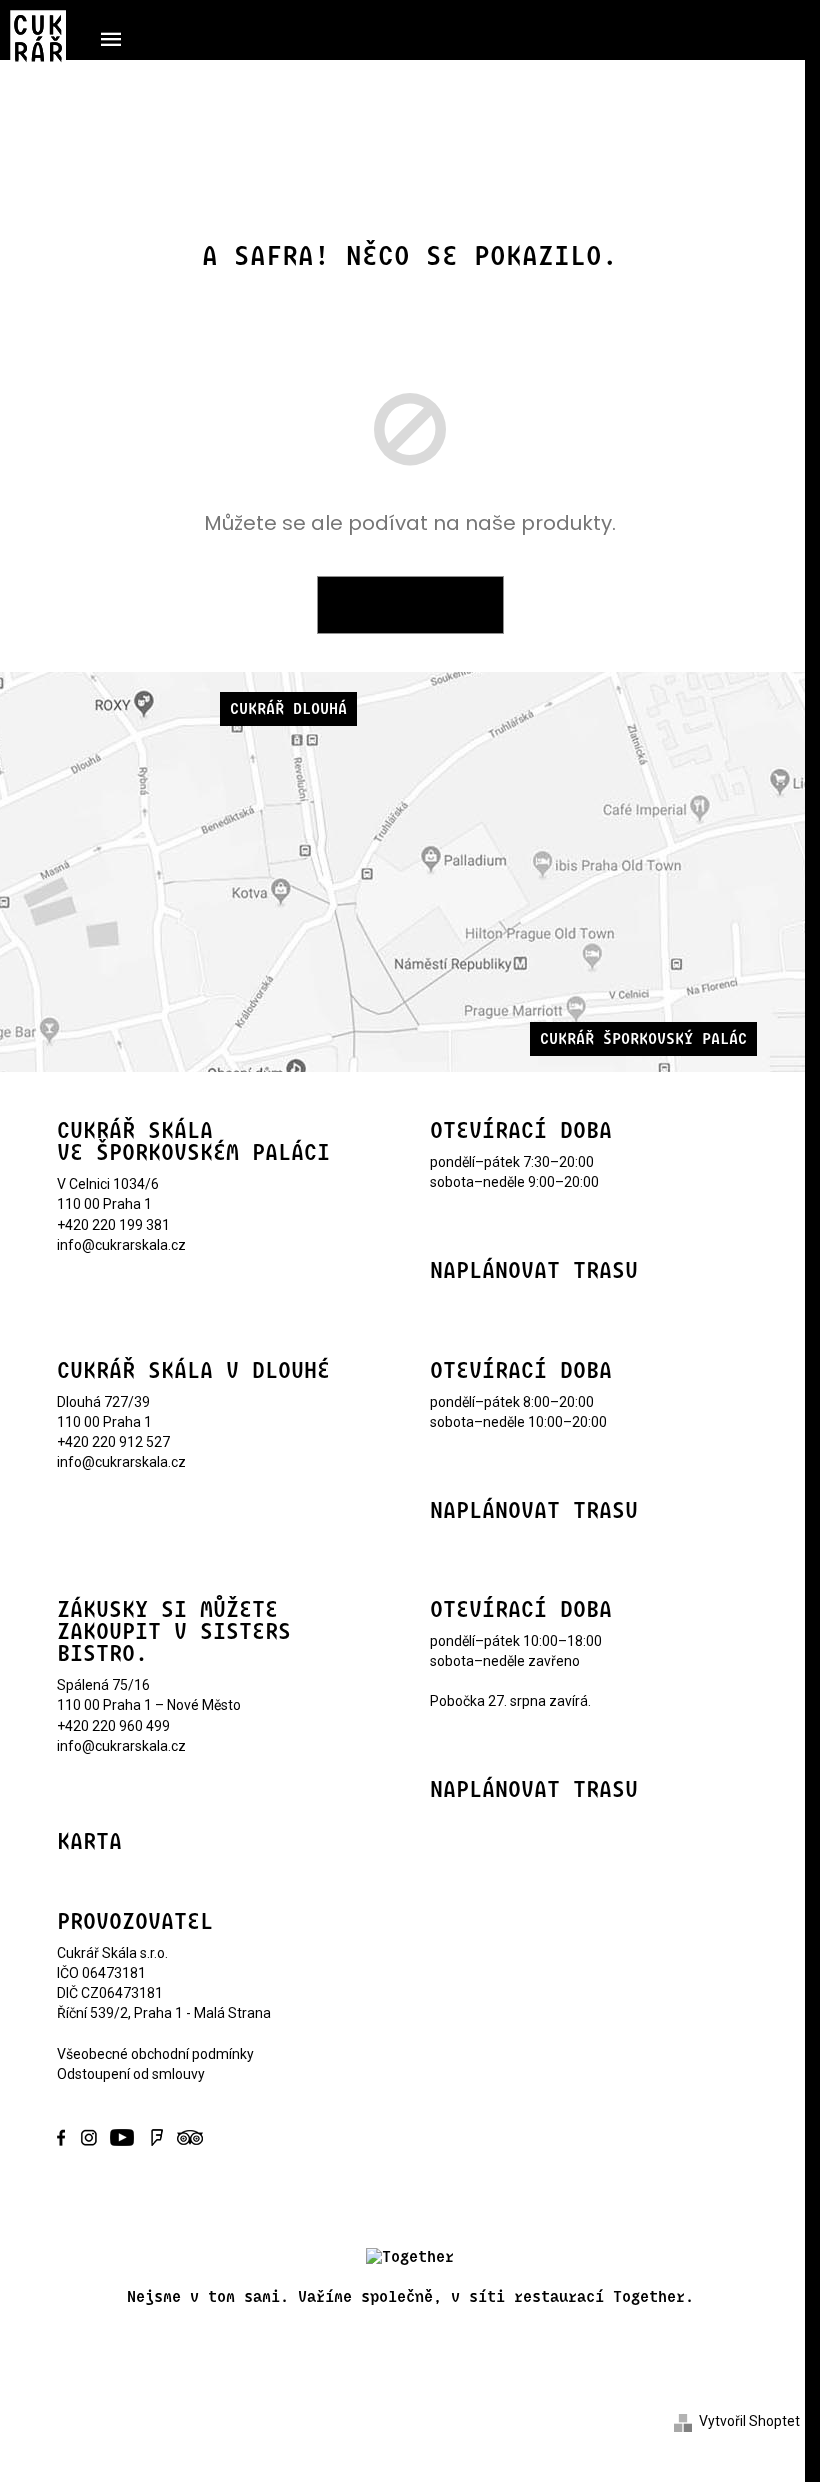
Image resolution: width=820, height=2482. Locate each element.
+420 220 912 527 (113, 1442)
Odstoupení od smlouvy (131, 2074)
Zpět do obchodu (410, 605)
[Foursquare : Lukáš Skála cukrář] (157, 2136)
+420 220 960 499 (113, 1726)
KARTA (89, 1842)
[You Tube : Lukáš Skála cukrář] (123, 2136)
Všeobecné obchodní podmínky (155, 2054)
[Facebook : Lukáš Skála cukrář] (67, 2136)
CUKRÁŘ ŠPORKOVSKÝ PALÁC (643, 1039)
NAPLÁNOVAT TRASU (534, 1271)
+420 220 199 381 (113, 1225)
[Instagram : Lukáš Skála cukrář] (89, 2136)
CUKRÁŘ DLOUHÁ (288, 709)
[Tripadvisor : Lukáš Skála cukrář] (187, 2136)
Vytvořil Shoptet (749, 2421)
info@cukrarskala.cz (121, 1245)
